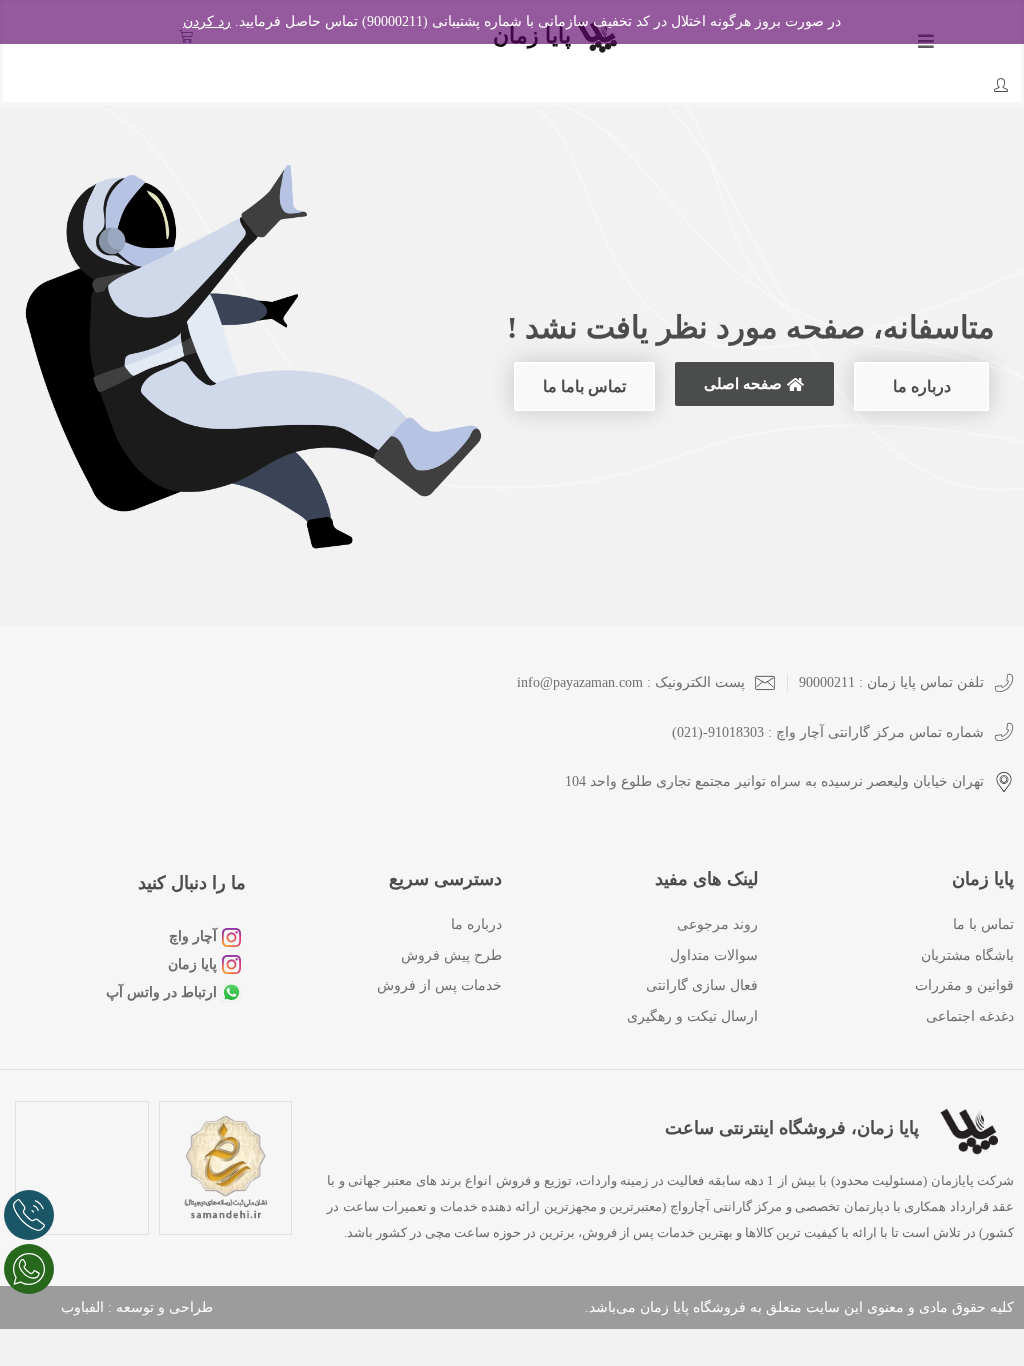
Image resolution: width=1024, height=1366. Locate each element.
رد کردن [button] (207, 21)
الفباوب (82, 1307)
